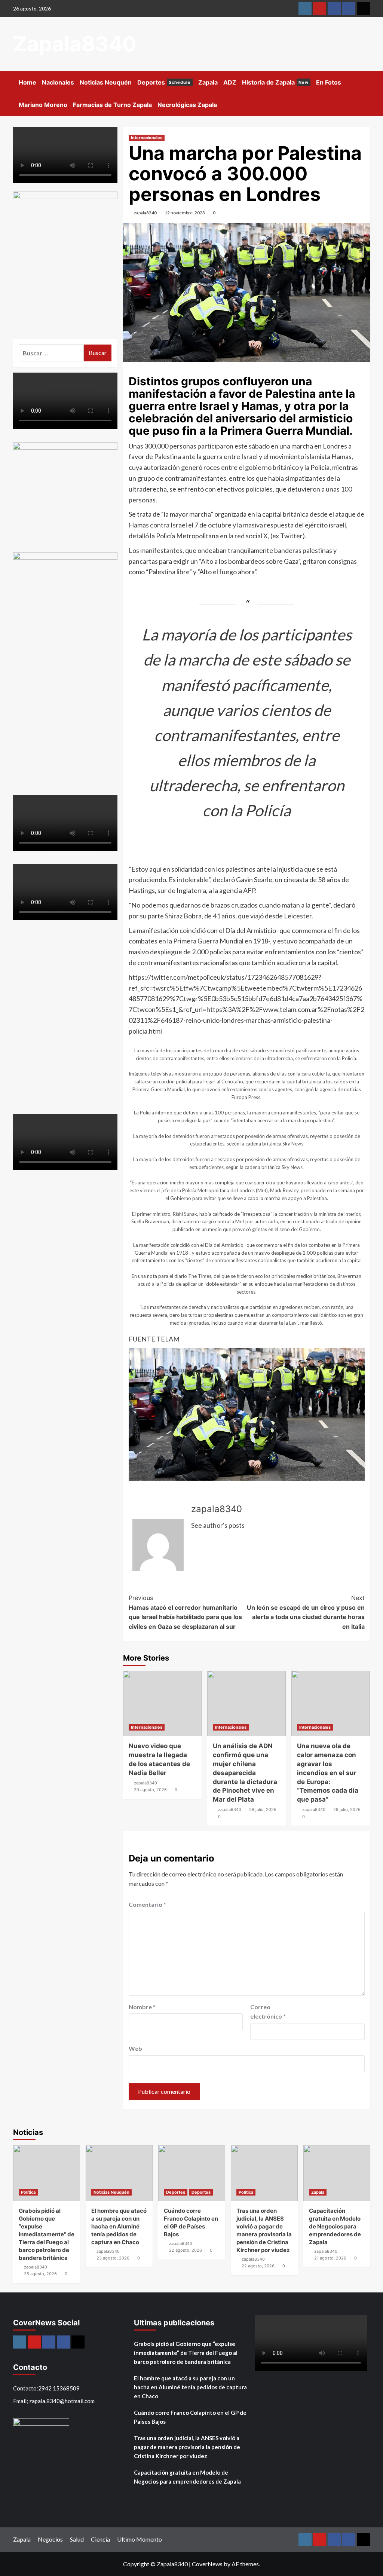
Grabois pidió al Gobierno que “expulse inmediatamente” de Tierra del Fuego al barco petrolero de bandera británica (47, 2234)
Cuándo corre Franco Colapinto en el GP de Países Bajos (190, 2417)
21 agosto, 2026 (330, 2258)
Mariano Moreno (43, 105)
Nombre (142, 2007)
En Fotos (329, 82)
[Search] (366, 81)
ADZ (230, 82)
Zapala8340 (75, 44)
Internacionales (147, 138)
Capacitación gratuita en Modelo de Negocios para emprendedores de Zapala (335, 2226)
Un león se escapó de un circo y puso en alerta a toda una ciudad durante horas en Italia (306, 1612)
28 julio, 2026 (263, 1809)
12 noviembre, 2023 (185, 213)
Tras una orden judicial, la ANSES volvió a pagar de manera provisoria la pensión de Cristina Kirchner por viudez (187, 2447)
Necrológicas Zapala (187, 105)
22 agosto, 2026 (186, 2250)
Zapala (208, 82)
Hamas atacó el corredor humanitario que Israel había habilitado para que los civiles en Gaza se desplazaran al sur (185, 1612)
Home (27, 82)
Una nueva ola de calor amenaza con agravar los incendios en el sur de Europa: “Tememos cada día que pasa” (328, 1773)
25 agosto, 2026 (40, 2274)
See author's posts (218, 1525)
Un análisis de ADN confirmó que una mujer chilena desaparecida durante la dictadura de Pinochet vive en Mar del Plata (245, 1773)
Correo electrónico (268, 2012)
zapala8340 (145, 213)
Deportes (164, 82)
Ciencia (100, 2539)
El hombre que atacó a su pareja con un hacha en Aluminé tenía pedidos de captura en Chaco (119, 2226)
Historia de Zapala (275, 82)
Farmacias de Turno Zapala (112, 105)
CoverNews (207, 2564)
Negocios (50, 2539)
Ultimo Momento (140, 2539)
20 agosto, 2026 (150, 1790)
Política (28, 2192)
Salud (77, 2539)
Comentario (147, 1904)
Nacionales (58, 82)
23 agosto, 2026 (113, 2258)
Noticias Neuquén (106, 82)
